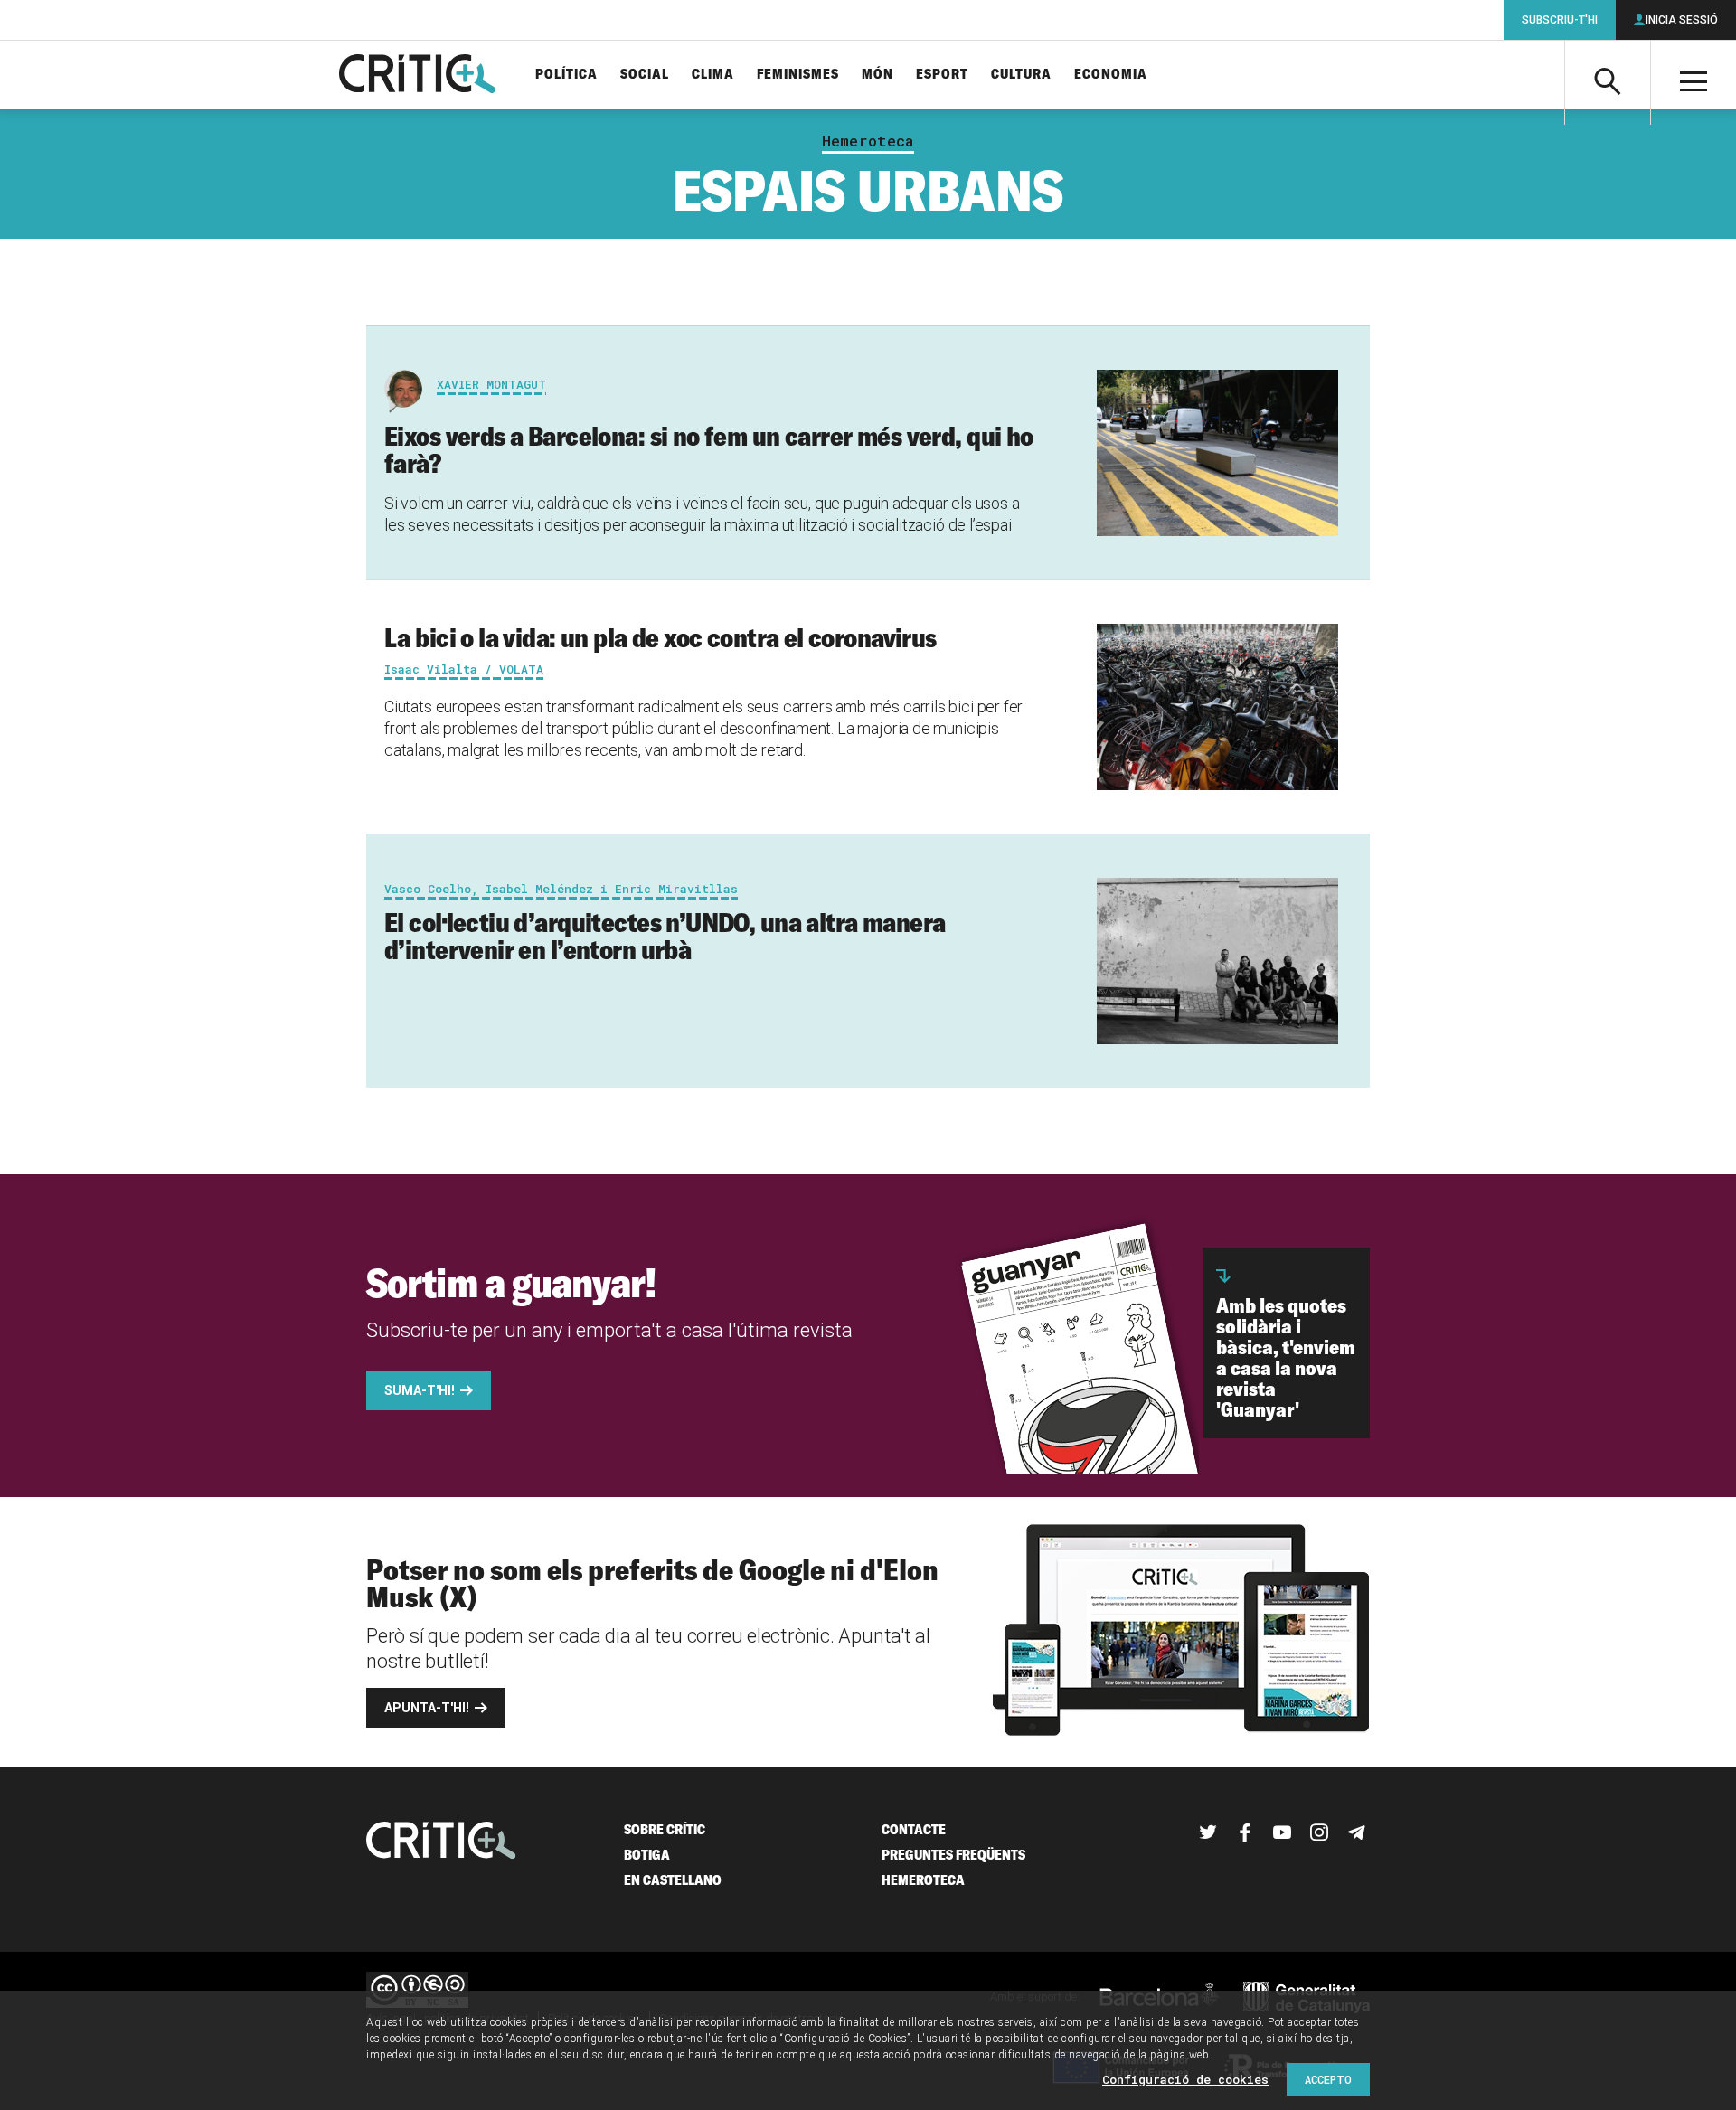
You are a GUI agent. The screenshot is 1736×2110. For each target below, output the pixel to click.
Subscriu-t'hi (1560, 20)
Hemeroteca (868, 141)
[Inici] (441, 1842)
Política (566, 75)
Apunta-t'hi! (427, 1708)
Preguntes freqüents (953, 1855)
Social (645, 75)
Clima (713, 75)
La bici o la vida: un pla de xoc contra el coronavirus (660, 637)
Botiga (647, 1855)
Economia (1111, 75)
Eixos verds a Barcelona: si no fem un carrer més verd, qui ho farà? (709, 449)
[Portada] (417, 75)
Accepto (1328, 2079)
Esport (942, 75)
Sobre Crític (665, 1829)
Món (877, 75)
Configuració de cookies (1185, 2079)
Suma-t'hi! (420, 1390)
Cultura (1021, 75)
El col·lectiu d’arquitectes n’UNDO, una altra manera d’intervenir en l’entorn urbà (665, 936)
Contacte (914, 1829)
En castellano (673, 1880)
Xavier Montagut (491, 384)
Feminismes (798, 75)
